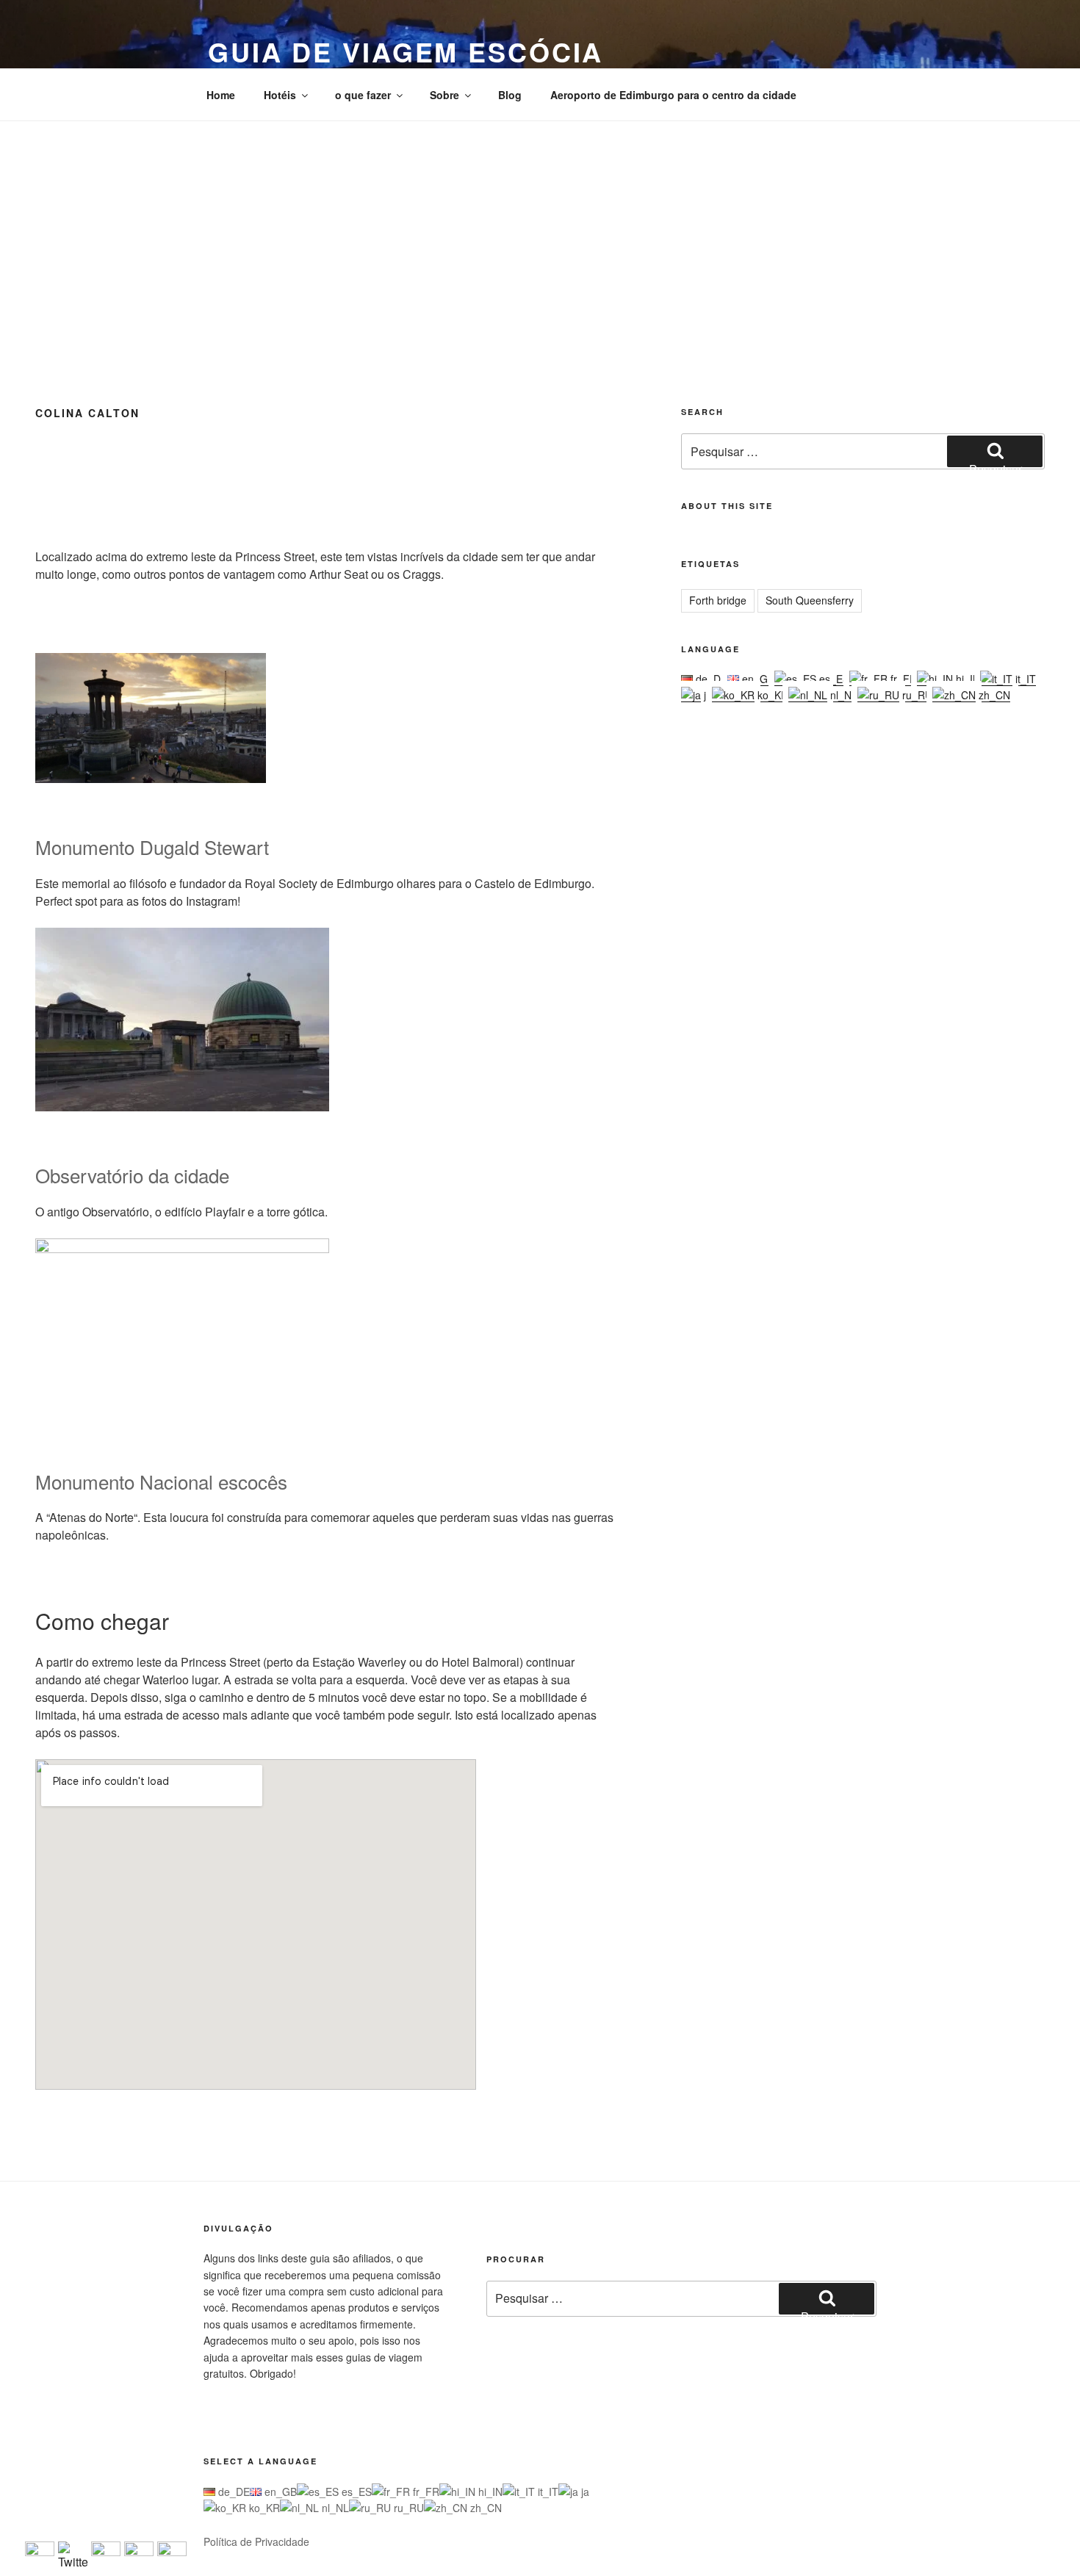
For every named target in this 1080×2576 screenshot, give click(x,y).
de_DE (710, 679)
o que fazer (363, 95)
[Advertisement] (540, 231)
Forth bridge (718, 600)
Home (221, 95)
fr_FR (902, 679)
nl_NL (842, 695)
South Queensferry (810, 600)
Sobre (444, 95)
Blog (510, 95)
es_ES (833, 679)
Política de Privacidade (256, 2541)
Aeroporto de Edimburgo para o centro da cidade (673, 95)
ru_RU (916, 695)
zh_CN (993, 695)
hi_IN (966, 679)
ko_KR (771, 695)
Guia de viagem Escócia (406, 51)
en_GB (757, 679)
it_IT (1024, 679)
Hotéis (280, 95)
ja (706, 695)
